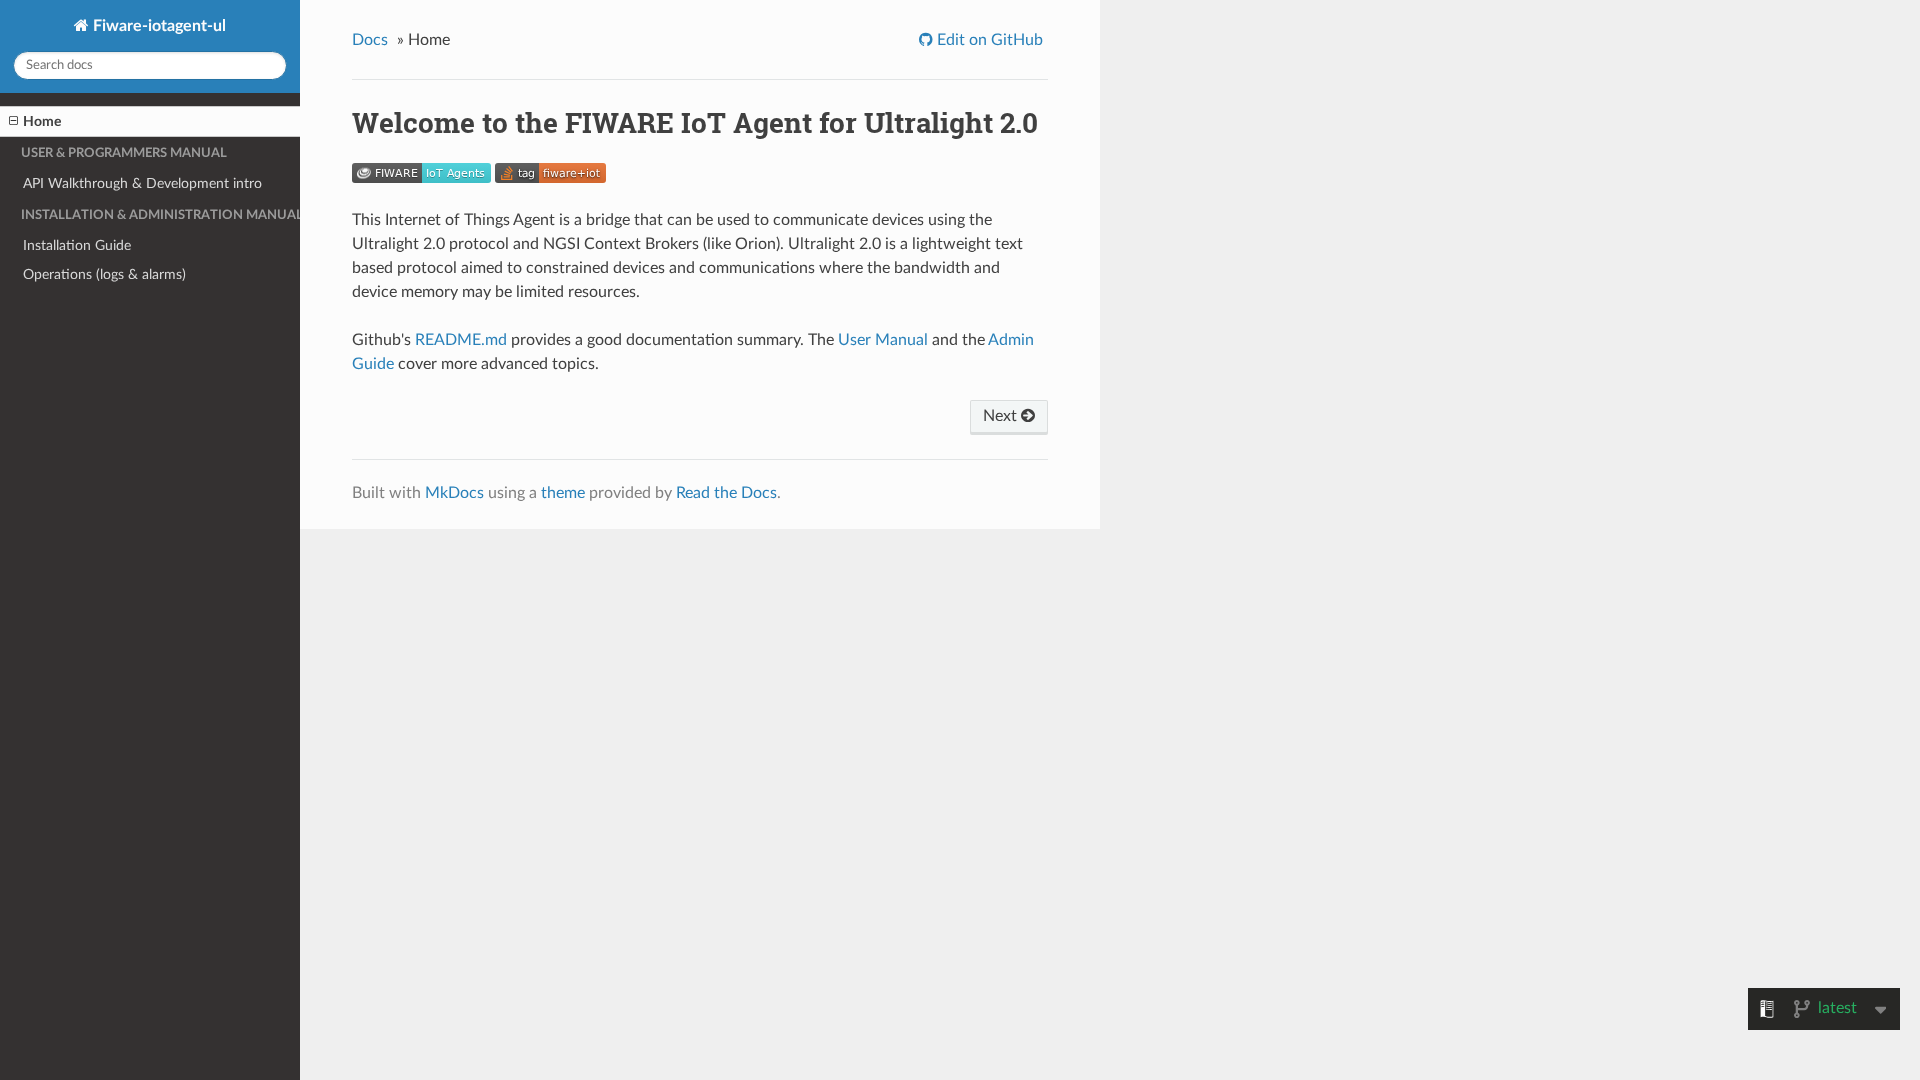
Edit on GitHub (988, 40)
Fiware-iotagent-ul (157, 26)
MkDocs (454, 493)
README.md (461, 340)
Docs (370, 40)
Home (42, 121)
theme (563, 493)
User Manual (883, 340)
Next (1002, 416)
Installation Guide (77, 245)
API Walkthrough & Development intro (142, 183)
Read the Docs (726, 493)
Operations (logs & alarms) (104, 274)
